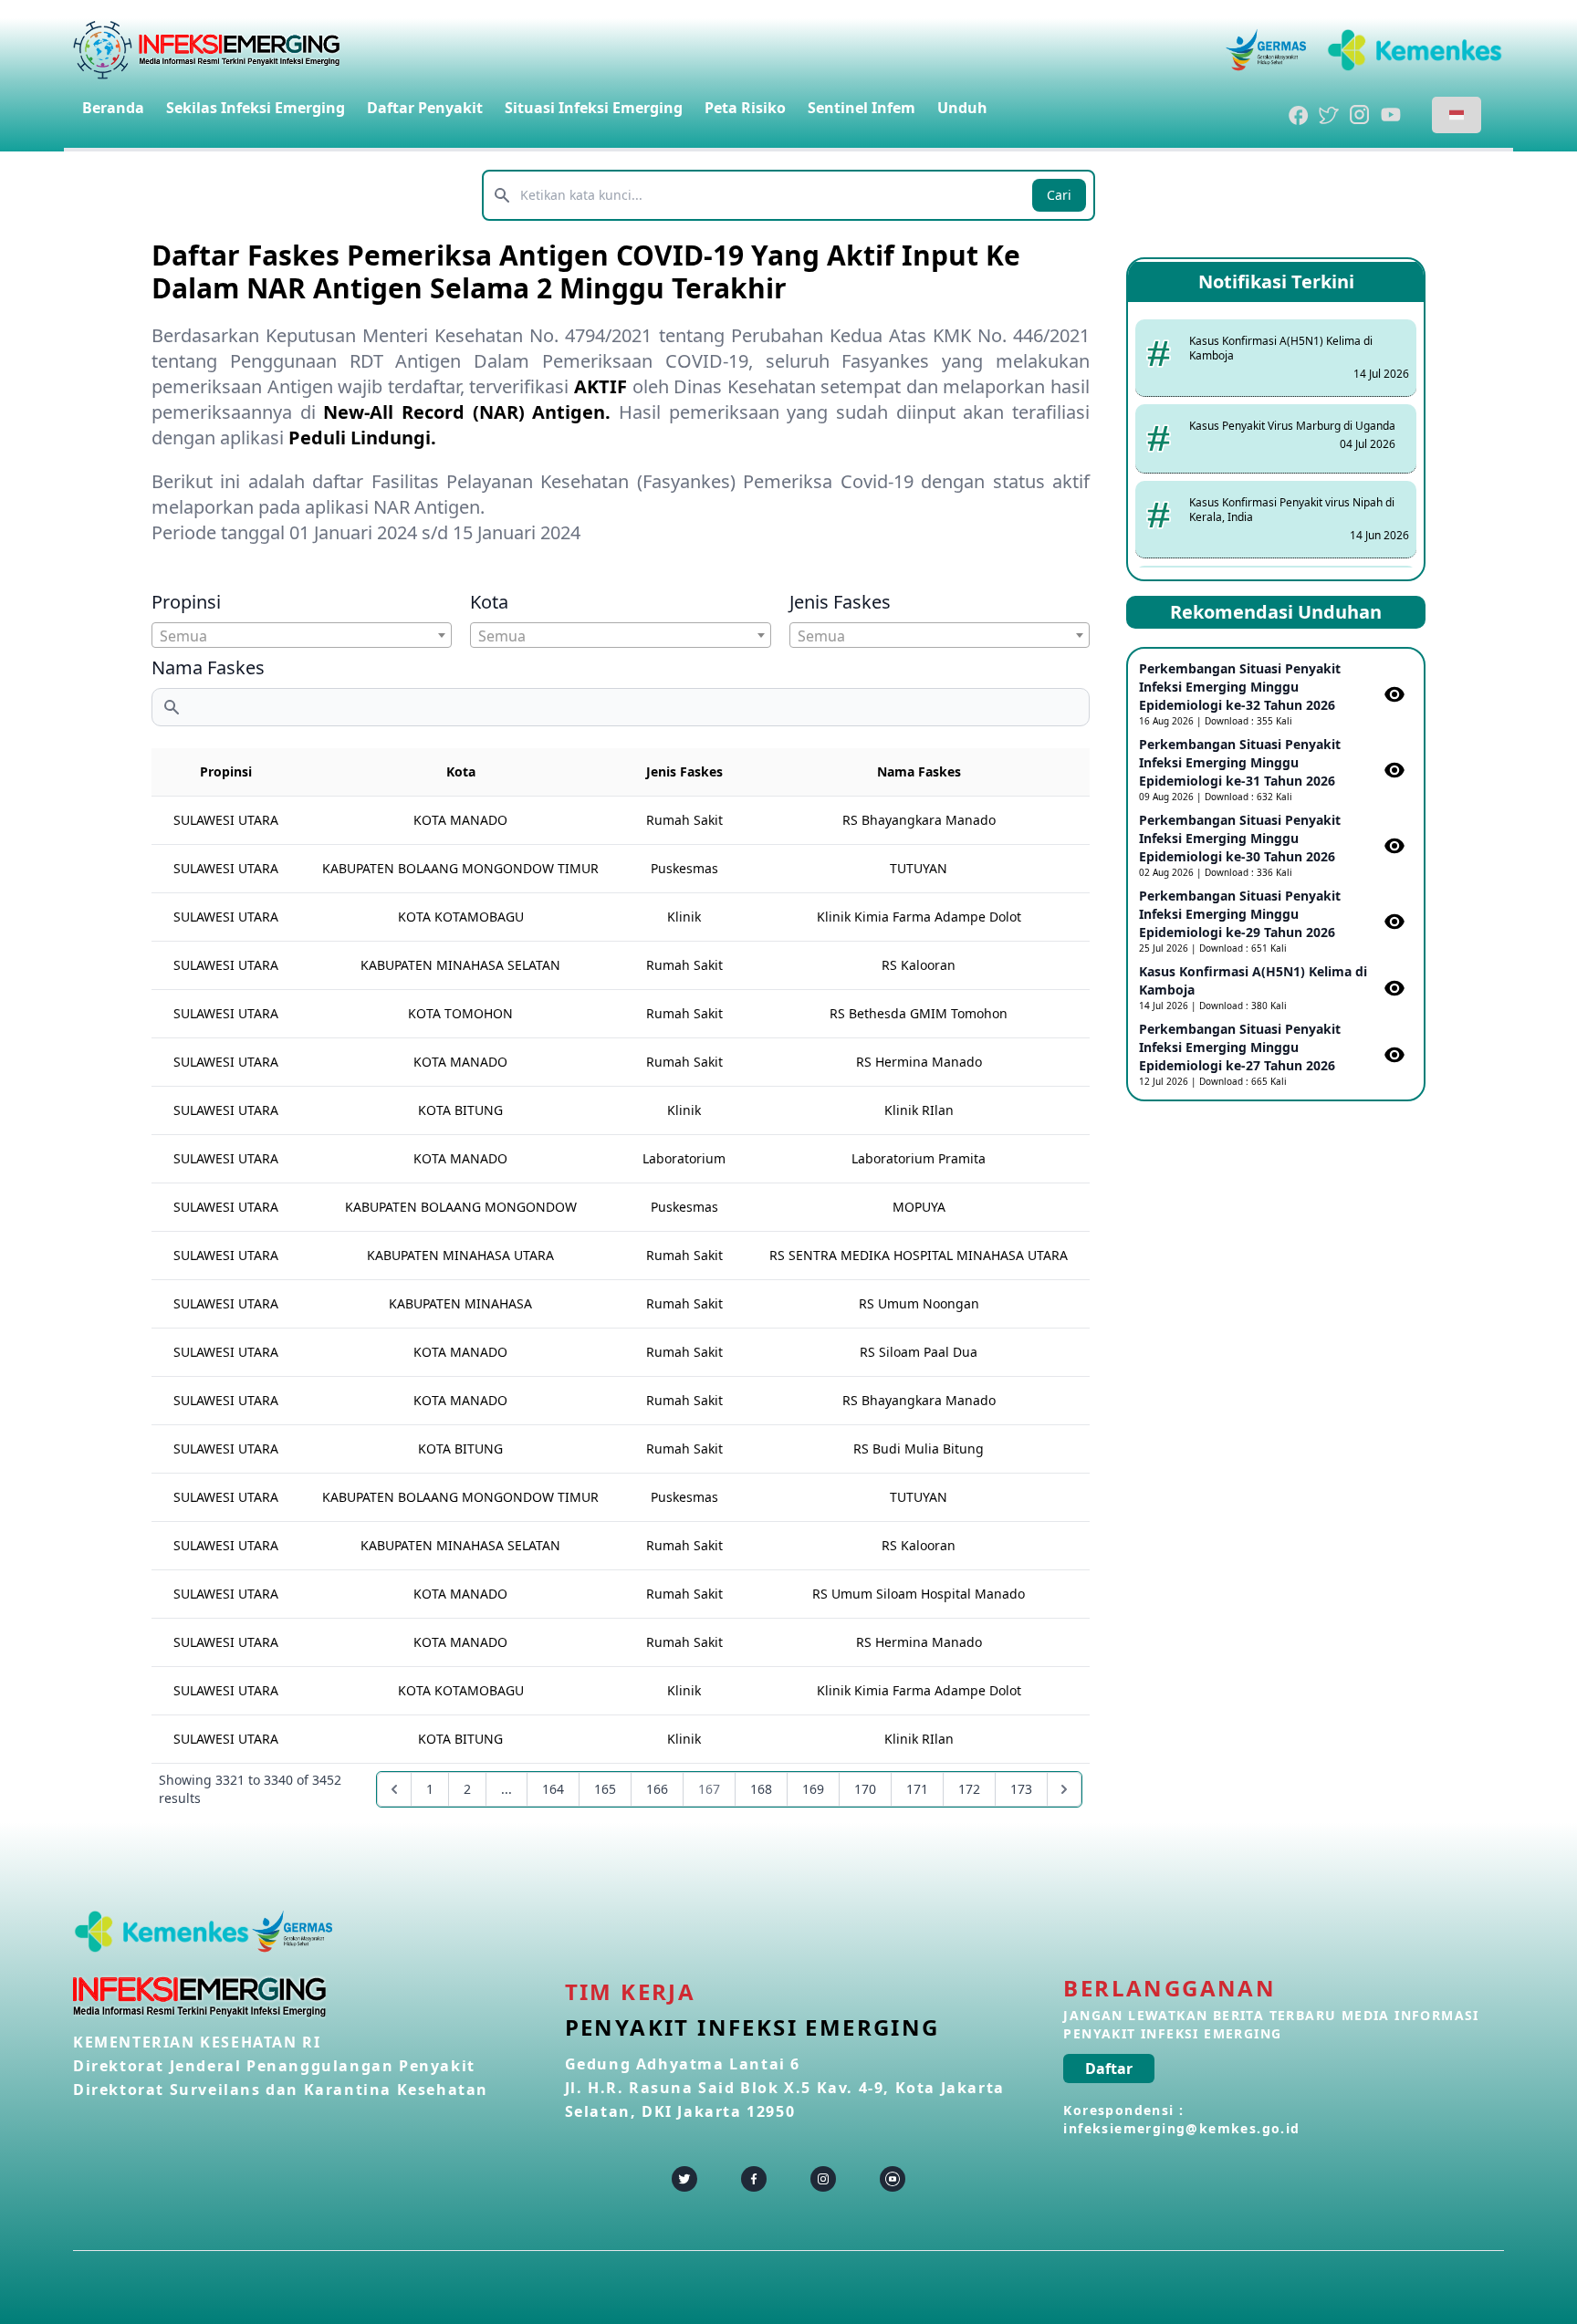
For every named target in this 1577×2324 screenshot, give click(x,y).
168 (761, 1789)
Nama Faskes (208, 667)
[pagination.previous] (394, 1789)
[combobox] (302, 635)
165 (605, 1789)
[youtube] (893, 2179)
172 (969, 1789)
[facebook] (754, 2179)
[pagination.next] (1064, 1789)
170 (865, 1789)
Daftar (1109, 2069)
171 (917, 1789)
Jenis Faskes (840, 602)
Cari (1059, 195)
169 (813, 1789)
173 (1021, 1789)
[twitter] (684, 2179)
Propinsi (186, 602)
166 (657, 1789)
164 (553, 1789)
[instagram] (823, 2179)
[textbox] (302, 636)
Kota (489, 602)
